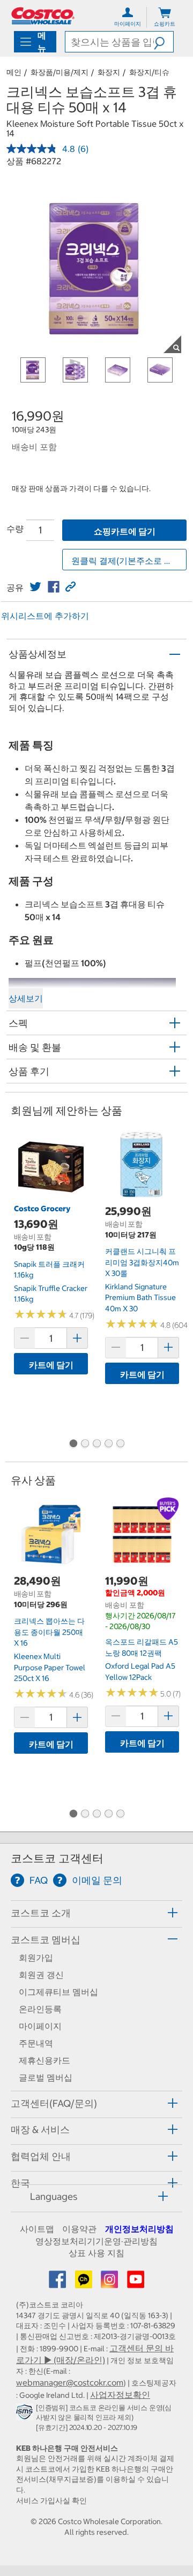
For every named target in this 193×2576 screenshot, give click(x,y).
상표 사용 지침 (96, 2253)
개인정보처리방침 (139, 2229)
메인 (14, 72)
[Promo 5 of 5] (120, 1444)
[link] (35, 587)
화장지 (109, 72)
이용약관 (79, 2229)
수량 (15, 529)
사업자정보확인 (120, 2395)
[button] (164, 42)
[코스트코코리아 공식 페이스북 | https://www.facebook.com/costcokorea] (58, 2283)
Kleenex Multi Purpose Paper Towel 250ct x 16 (50, 1667)
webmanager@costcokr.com (70, 2382)
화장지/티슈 (149, 72)
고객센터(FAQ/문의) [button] (54, 2103)
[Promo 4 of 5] (108, 1444)
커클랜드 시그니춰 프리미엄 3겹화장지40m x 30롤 (142, 1262)
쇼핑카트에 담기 (125, 531)
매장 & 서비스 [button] (40, 2130)
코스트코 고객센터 (57, 1858)
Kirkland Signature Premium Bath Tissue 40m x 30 (140, 1298)
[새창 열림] (26, 2414)
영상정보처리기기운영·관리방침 (96, 2241)
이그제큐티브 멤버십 (58, 1992)
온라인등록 (40, 2009)
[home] (43, 16)
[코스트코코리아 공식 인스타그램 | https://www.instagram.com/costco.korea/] (110, 2283)
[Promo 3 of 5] (96, 1444)
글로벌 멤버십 (46, 2077)
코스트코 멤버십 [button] (46, 1940)
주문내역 (36, 2043)
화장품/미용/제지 (60, 72)
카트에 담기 (51, 1365)
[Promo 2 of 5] (85, 1444)
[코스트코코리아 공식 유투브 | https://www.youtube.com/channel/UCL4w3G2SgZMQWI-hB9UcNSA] (136, 2283)
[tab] (96, 1912)
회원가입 (36, 1958)
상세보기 (26, 998)
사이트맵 (37, 2229)
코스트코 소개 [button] (41, 1913)
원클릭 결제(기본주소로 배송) (128, 561)
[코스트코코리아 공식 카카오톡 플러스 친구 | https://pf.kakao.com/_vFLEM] (85, 2283)
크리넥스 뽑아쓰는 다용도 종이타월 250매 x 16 (49, 1632)
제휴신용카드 (44, 2060)
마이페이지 (40, 2026)
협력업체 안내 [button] (41, 2156)
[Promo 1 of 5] (73, 1444)
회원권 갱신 (41, 1975)
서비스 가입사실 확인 (51, 2501)
